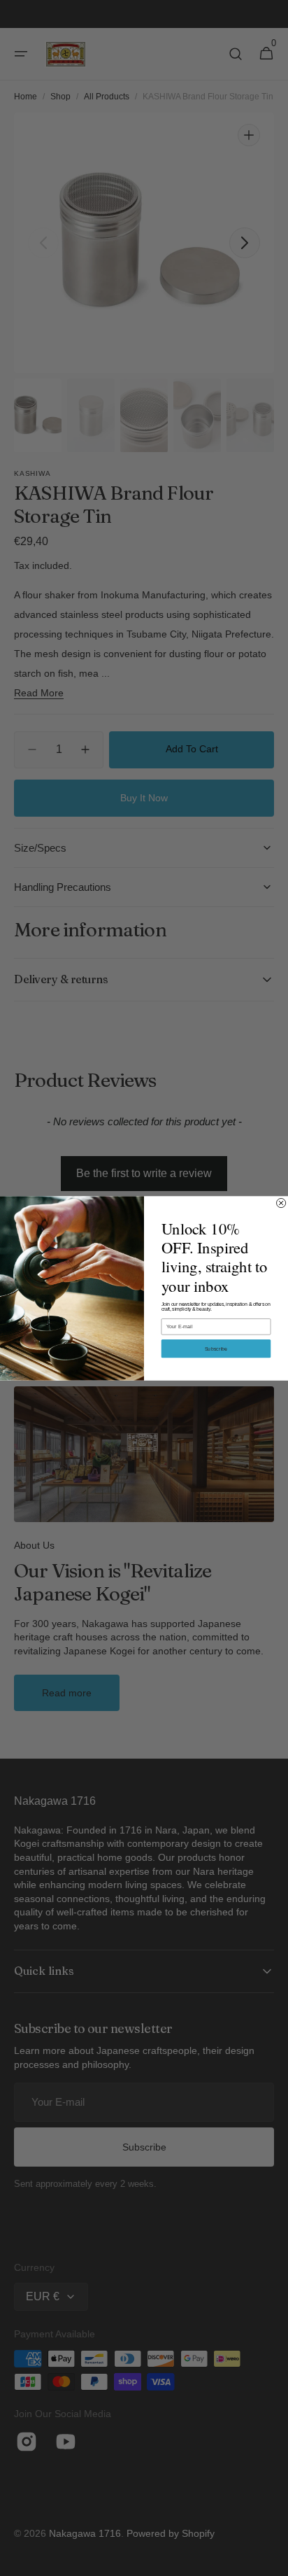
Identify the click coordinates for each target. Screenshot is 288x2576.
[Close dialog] (281, 1203)
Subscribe (216, 1348)
